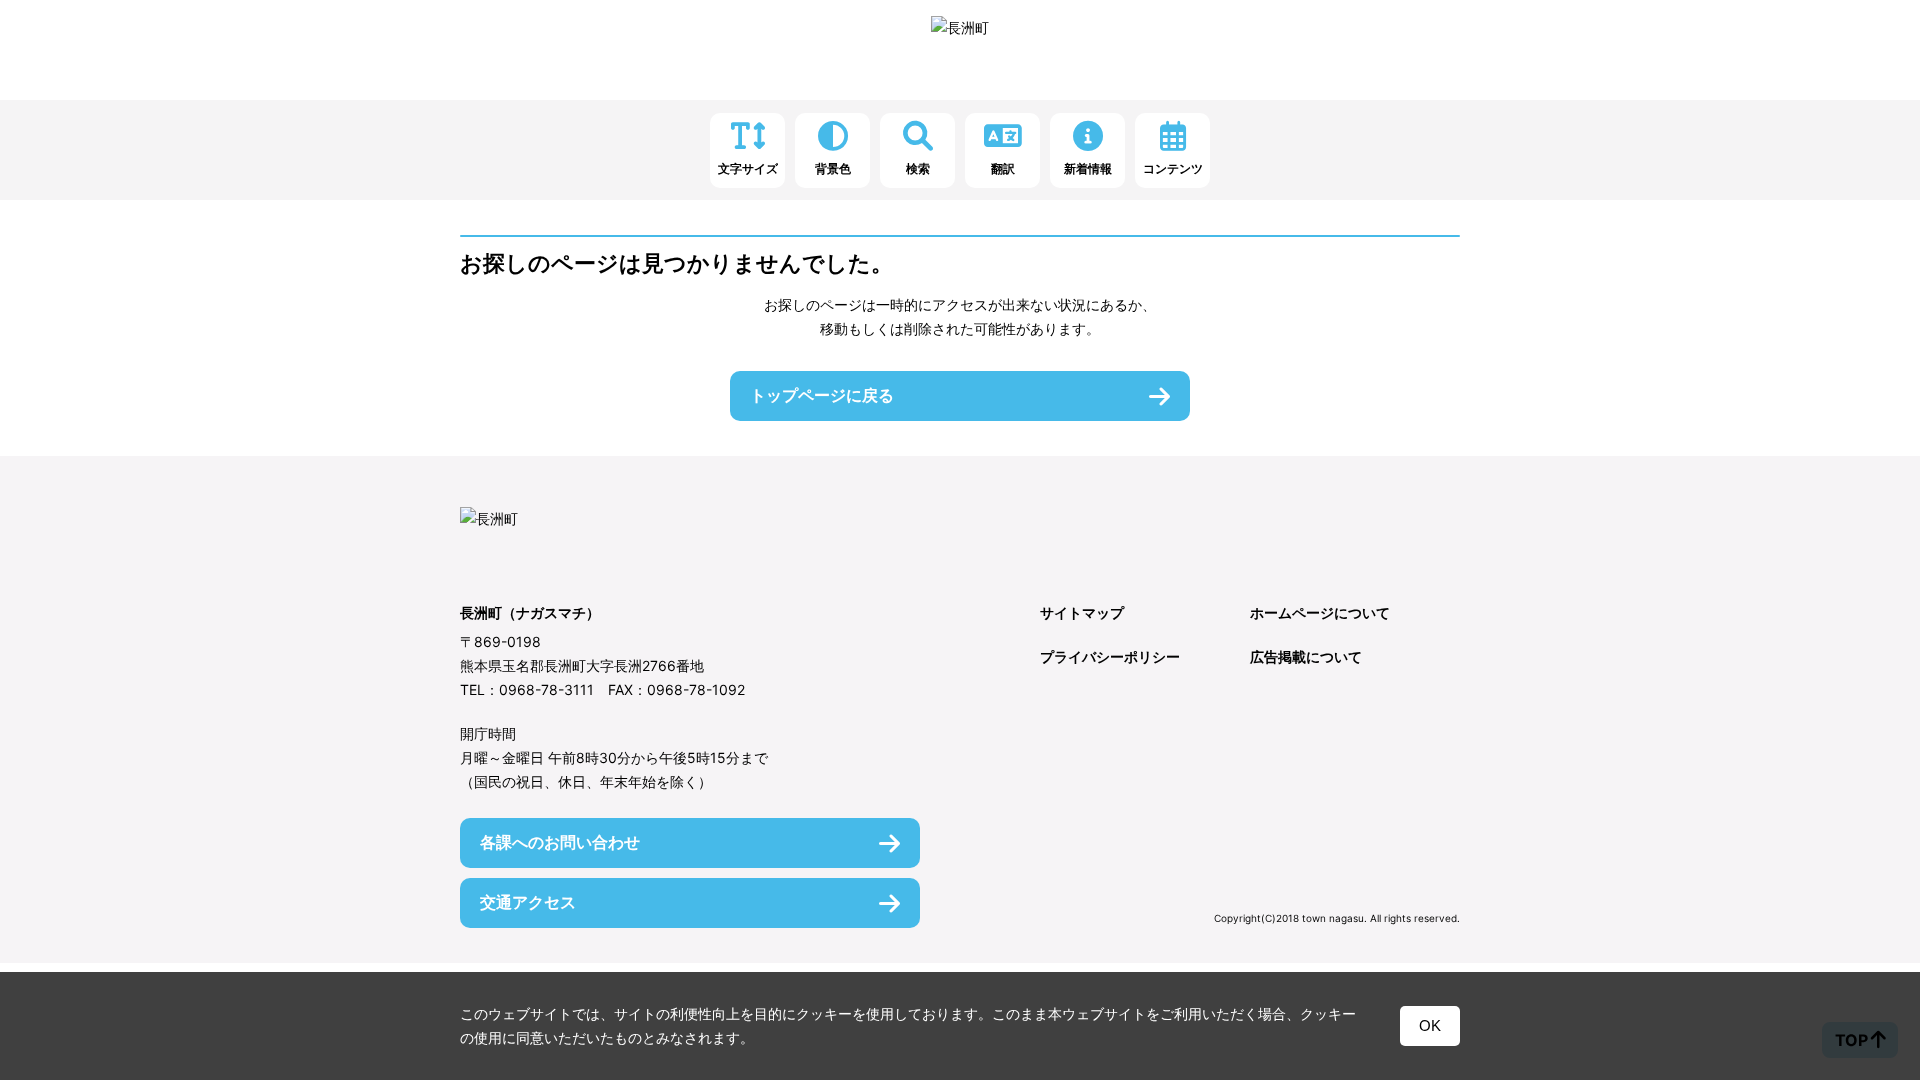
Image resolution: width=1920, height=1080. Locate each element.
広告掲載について (1306, 656)
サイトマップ (1082, 612)
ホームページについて (1320, 612)
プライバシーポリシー (1110, 656)
